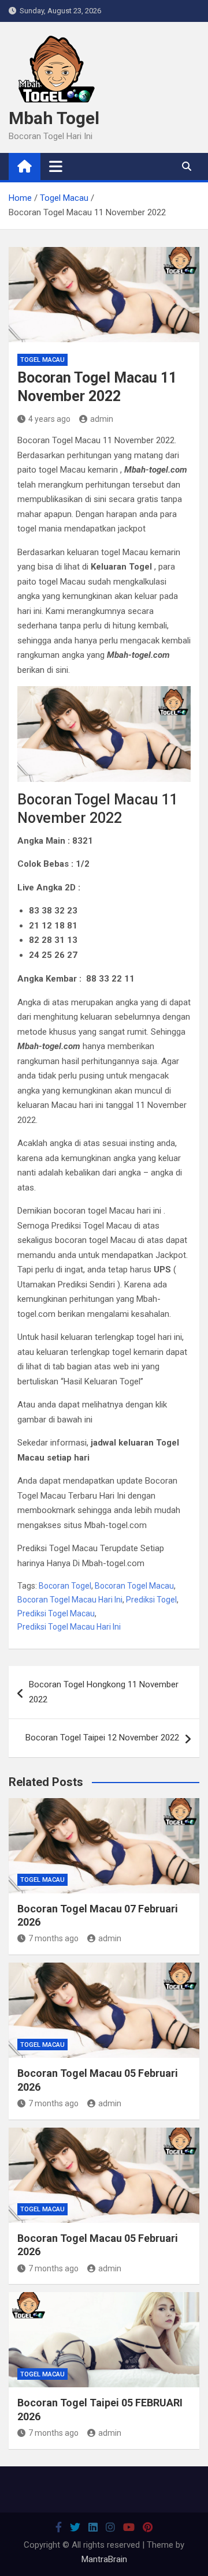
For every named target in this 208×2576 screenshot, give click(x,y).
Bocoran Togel (65, 1586)
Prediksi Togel (151, 1600)
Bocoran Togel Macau (134, 1586)
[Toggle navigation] (56, 166)
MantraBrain (104, 2559)
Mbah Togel (54, 118)
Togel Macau (42, 360)
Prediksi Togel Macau (56, 1613)
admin (102, 419)
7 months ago (53, 1938)
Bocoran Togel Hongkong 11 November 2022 (104, 1692)
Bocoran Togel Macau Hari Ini (70, 1600)
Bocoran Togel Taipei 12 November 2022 (102, 1738)
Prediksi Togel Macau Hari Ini (69, 1627)
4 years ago (49, 419)
